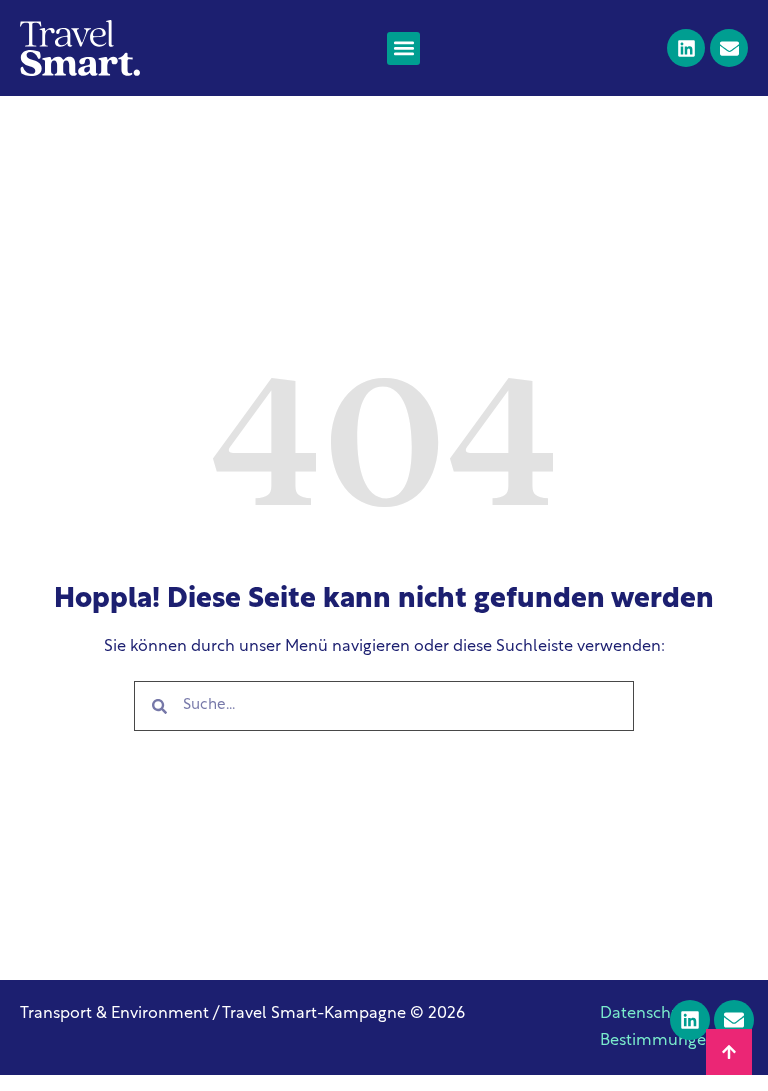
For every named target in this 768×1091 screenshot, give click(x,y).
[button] (403, 48)
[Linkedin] (686, 48)
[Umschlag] (729, 48)
